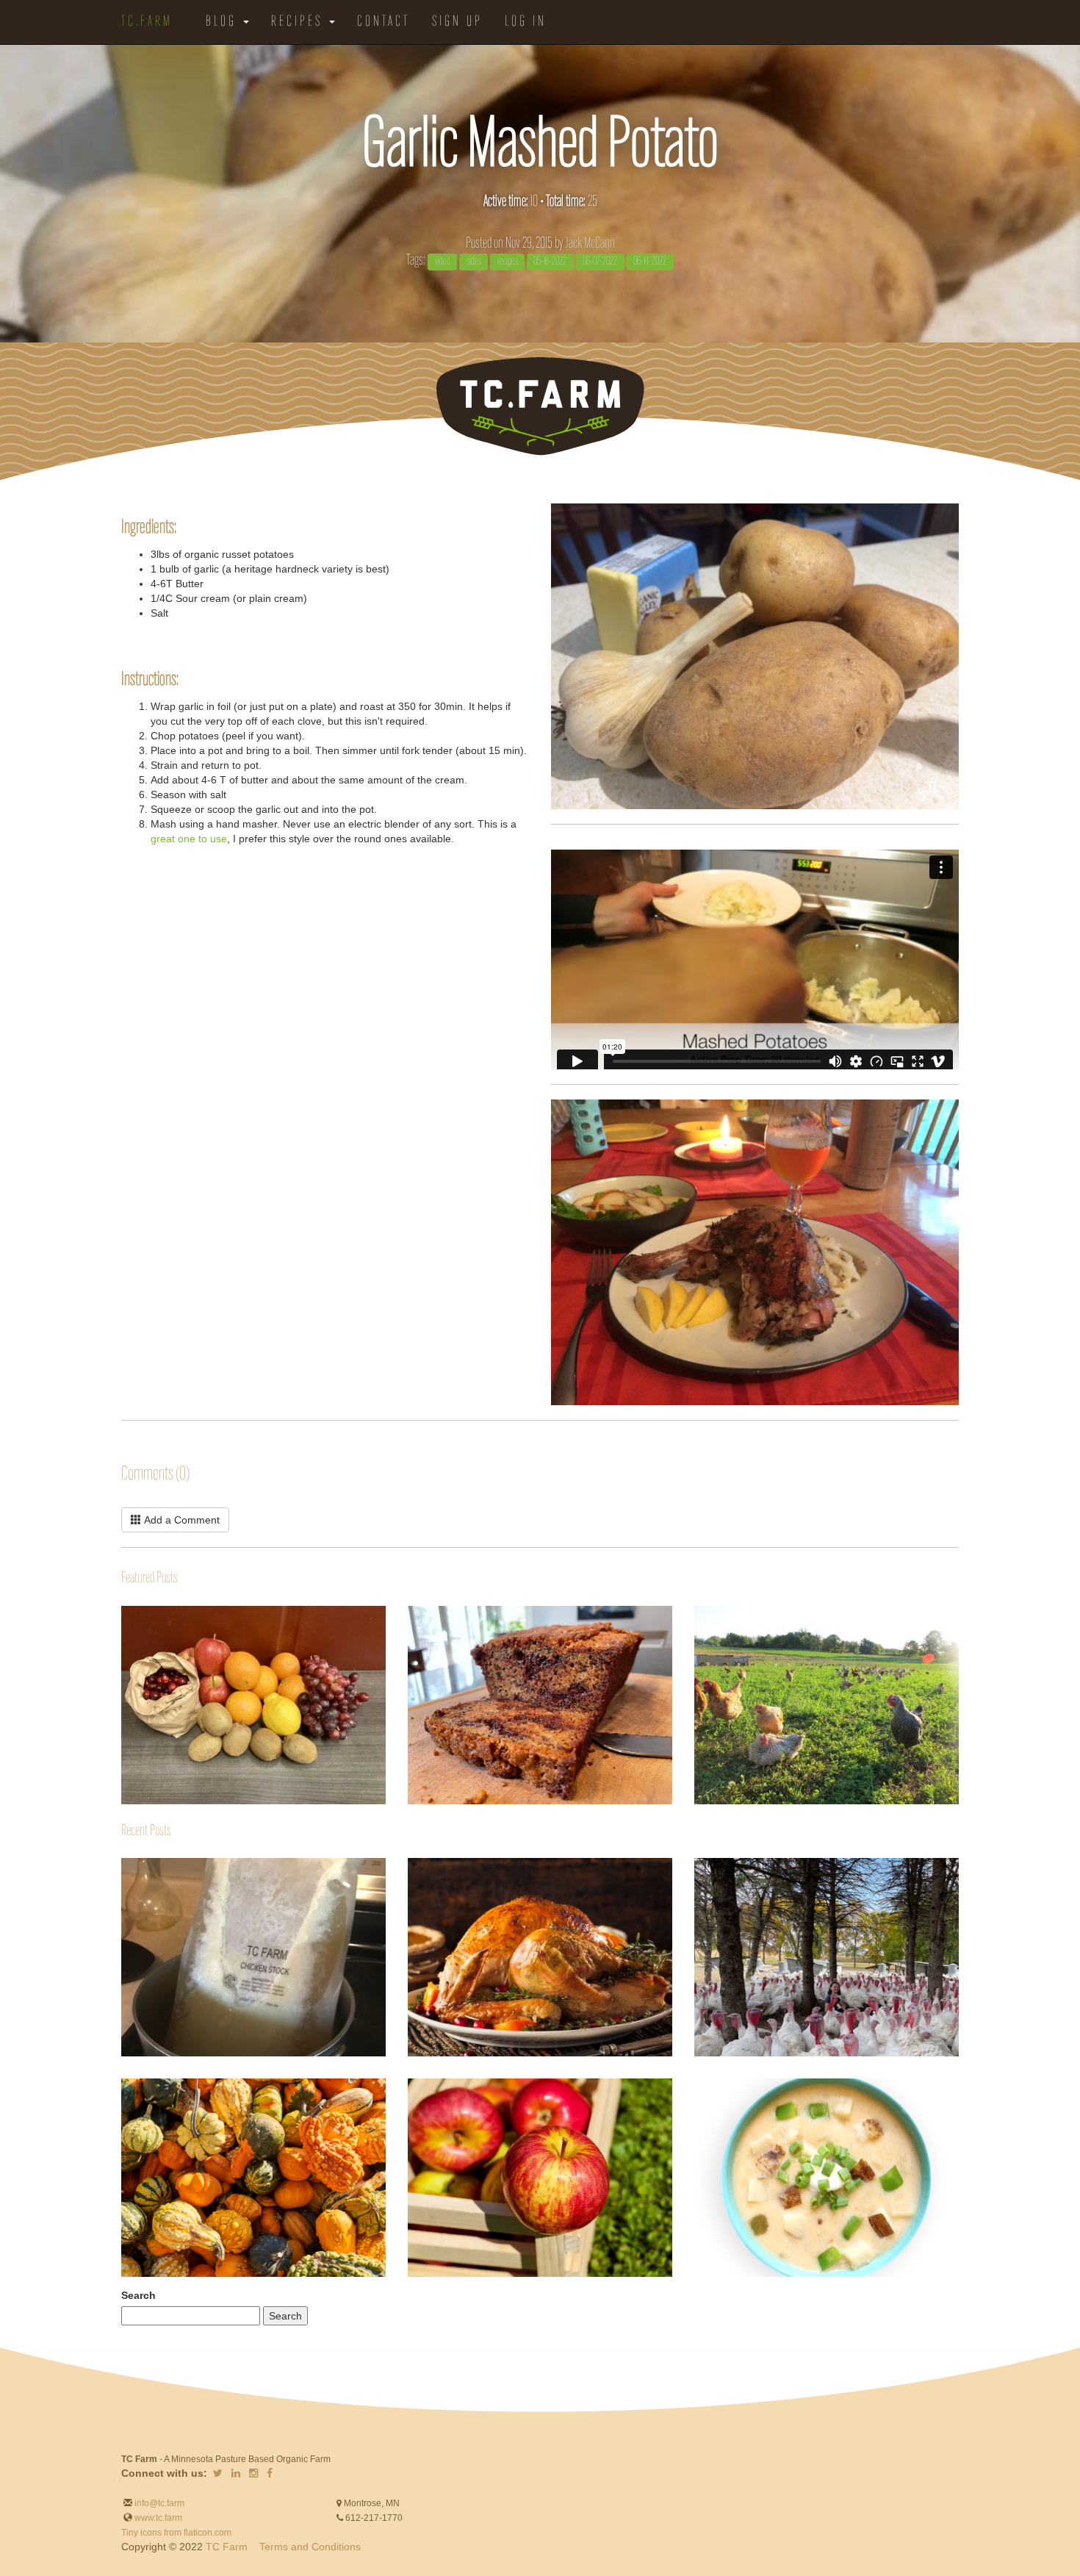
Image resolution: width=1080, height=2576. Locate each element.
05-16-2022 (550, 262)
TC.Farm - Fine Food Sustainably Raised (540, 406)
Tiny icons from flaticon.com (176, 2533)
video (443, 262)
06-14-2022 (650, 262)
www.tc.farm (158, 2518)
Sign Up (457, 22)
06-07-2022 (600, 262)
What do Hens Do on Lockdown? (695, 1648)
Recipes (299, 22)
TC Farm (227, 2547)
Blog (224, 22)
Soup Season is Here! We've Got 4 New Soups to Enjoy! (695, 2097)
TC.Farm (147, 22)
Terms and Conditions (310, 2547)
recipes (508, 262)
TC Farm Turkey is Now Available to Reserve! (695, 1865)
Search (138, 2295)
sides (474, 262)
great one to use (189, 839)
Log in (526, 22)
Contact (384, 22)
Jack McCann (590, 244)
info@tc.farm (158, 2503)
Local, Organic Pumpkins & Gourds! (122, 2086)
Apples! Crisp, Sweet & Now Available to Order (408, 2085)
